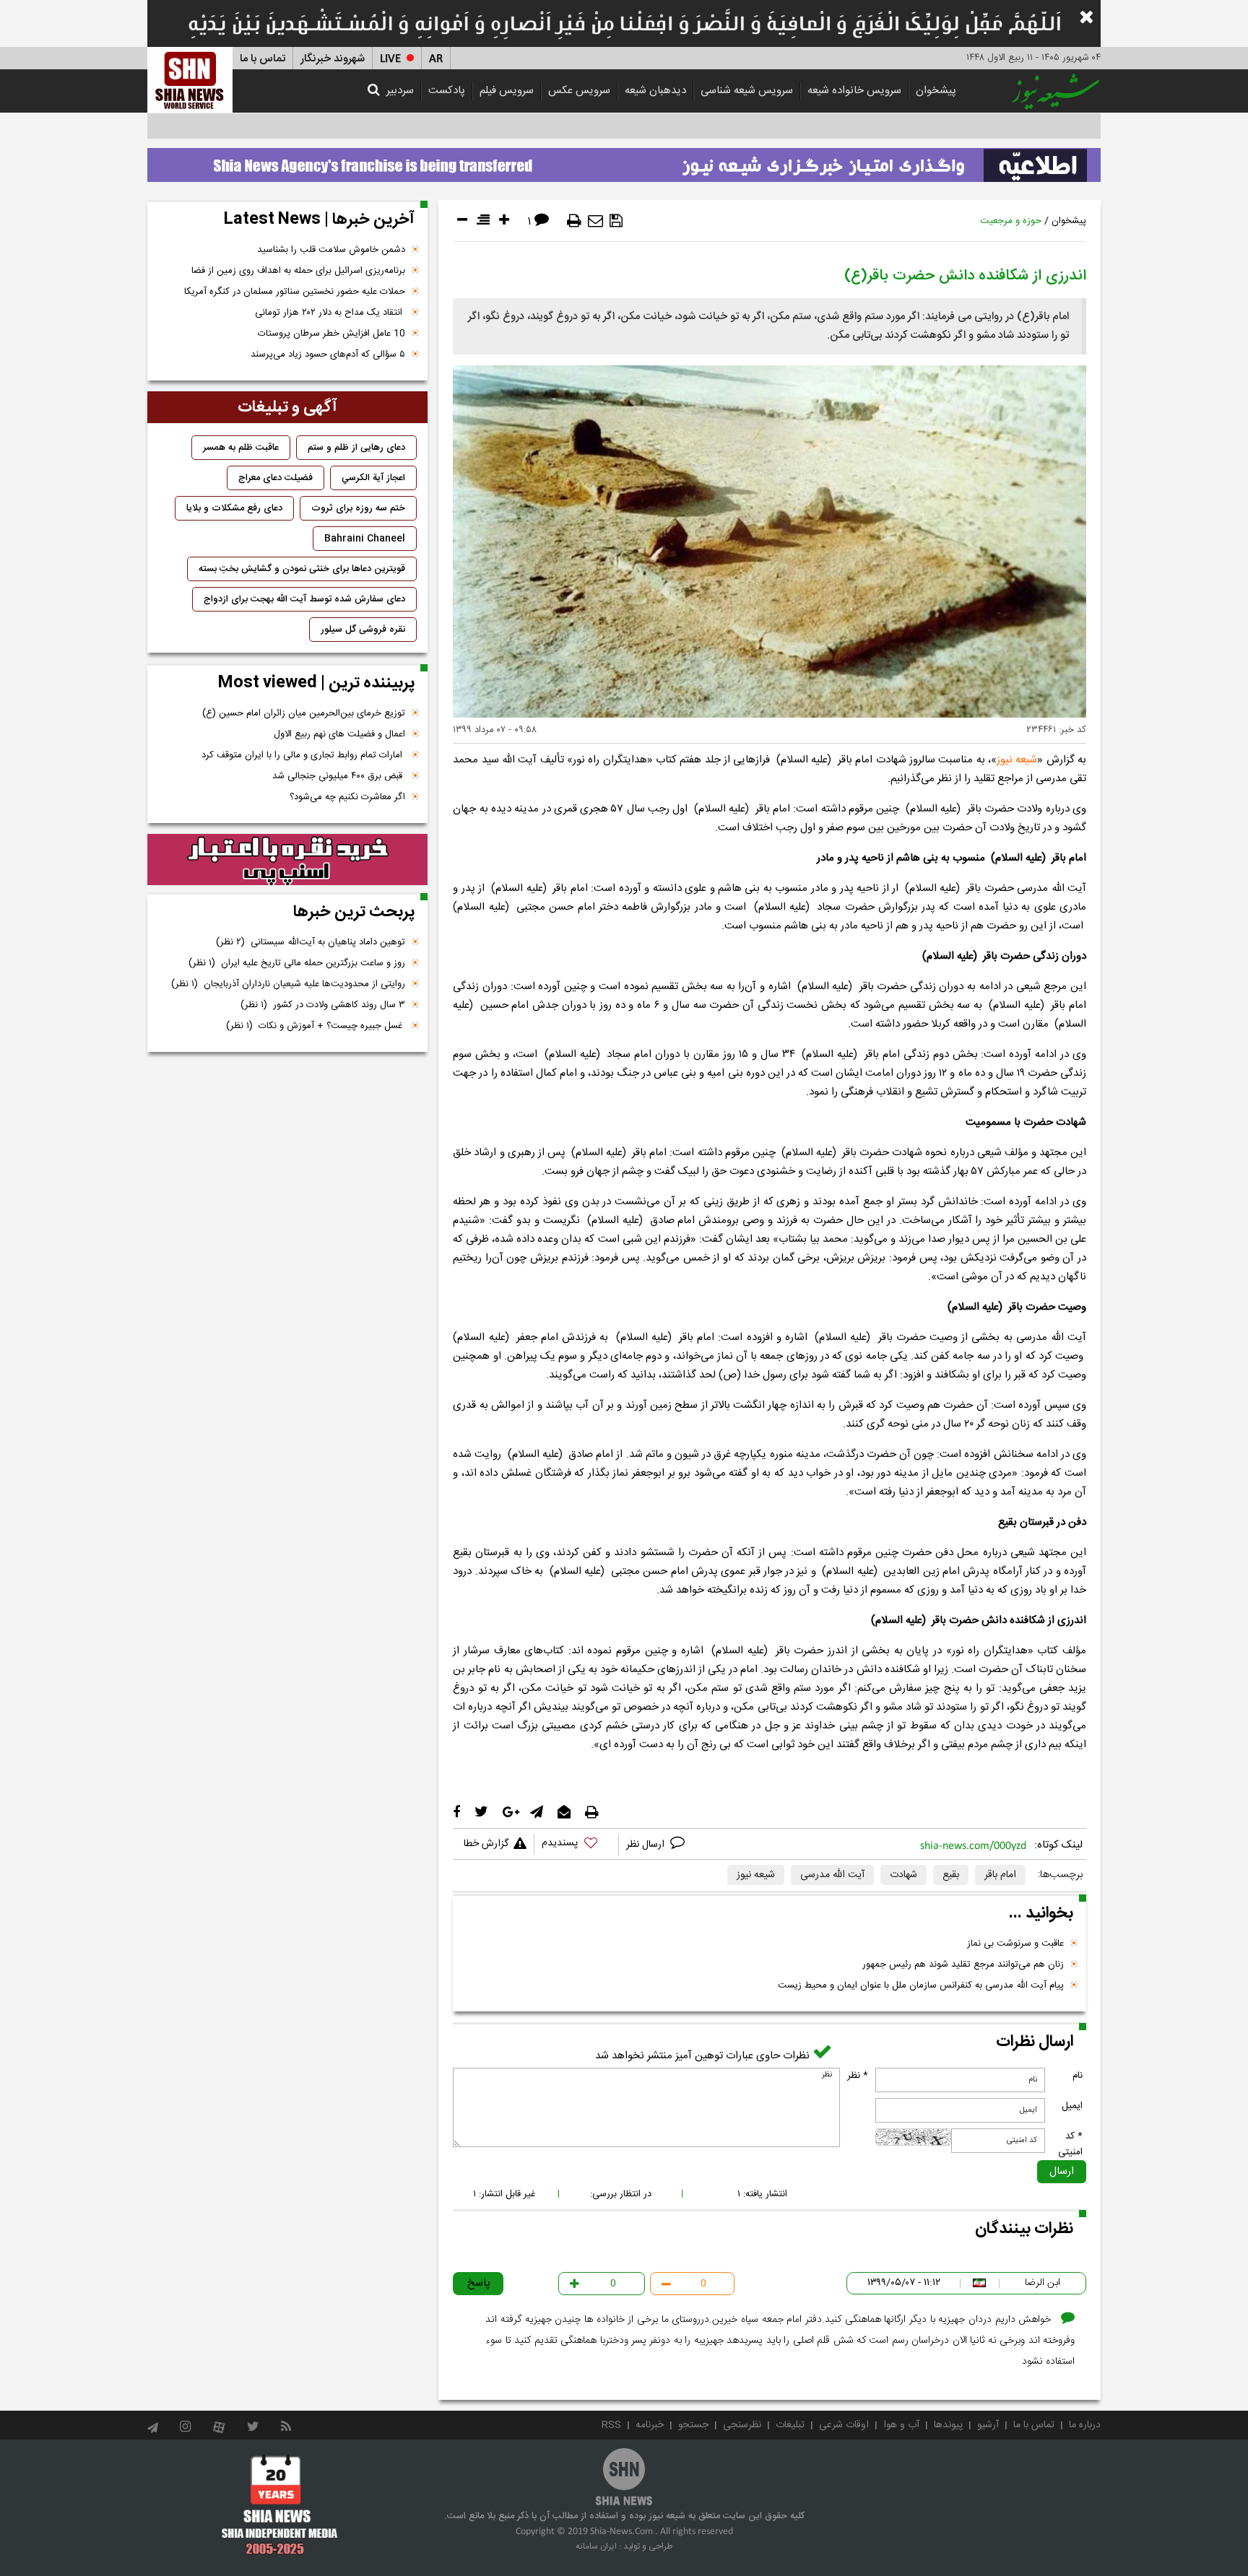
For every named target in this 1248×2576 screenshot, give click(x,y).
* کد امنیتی (1070, 2144)
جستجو (693, 2425)
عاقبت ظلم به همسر (241, 448)
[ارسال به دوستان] (595, 221)
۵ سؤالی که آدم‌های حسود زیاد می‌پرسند (328, 354)
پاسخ (479, 2283)
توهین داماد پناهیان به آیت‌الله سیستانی (311, 942)
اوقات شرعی (844, 2425)
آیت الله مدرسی (832, 1875)
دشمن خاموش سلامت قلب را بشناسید (331, 250)
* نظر (858, 2076)
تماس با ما (263, 59)
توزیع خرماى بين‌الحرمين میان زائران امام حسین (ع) (304, 713)
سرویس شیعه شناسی (747, 91)
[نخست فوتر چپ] (280, 2505)
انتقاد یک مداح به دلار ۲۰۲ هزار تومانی (330, 313)
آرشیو (988, 2425)
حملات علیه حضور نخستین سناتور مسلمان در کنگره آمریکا (295, 292)
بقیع (951, 1875)
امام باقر (1000, 1875)
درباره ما (1085, 2425)
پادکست (447, 91)
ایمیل (1072, 2106)
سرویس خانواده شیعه (854, 91)
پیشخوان (936, 91)
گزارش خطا (486, 1844)
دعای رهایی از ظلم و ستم (356, 448)
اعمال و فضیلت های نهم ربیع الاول (339, 734)
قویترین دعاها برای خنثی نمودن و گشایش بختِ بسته (302, 569)
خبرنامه (650, 2425)
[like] (576, 1845)
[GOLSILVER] (287, 860)
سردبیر (400, 91)
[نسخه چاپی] (574, 221)
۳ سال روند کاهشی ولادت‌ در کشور (323, 1005)
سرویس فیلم (507, 91)
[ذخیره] (616, 221)
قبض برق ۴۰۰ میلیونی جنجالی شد (339, 776)
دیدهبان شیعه (655, 91)
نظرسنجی (742, 2425)
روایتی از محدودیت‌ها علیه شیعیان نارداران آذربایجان (288, 984)
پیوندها (948, 2425)
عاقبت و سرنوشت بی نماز (1015, 1944)
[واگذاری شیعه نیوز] (624, 161)
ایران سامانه (596, 2546)
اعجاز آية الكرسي (373, 478)
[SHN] (190, 80)
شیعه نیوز (1017, 760)
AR (436, 59)
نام (1078, 2076)
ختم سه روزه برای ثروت (358, 508)
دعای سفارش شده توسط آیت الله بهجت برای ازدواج (304, 599)
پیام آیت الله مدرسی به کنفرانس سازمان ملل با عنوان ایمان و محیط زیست (921, 1985)
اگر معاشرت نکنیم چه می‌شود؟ (347, 797)
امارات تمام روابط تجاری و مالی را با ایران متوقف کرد (303, 755)
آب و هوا (901, 2425)
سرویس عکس (579, 91)
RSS (611, 2425)
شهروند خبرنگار (333, 59)
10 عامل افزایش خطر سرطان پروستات (331, 334)
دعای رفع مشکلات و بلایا (234, 508)
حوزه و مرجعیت (1011, 221)
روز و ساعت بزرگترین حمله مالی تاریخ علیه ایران (297, 963)
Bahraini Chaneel (365, 539)
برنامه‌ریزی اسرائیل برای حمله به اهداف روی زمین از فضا (298, 271)
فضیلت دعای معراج (276, 478)
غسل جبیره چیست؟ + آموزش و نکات (316, 1026)
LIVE (390, 59)
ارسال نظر (647, 1845)
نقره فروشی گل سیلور (363, 630)
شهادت (903, 1875)
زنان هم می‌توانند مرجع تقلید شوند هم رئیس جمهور (963, 1964)
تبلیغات (790, 2425)
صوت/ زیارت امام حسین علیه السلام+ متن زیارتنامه (995, 126)
